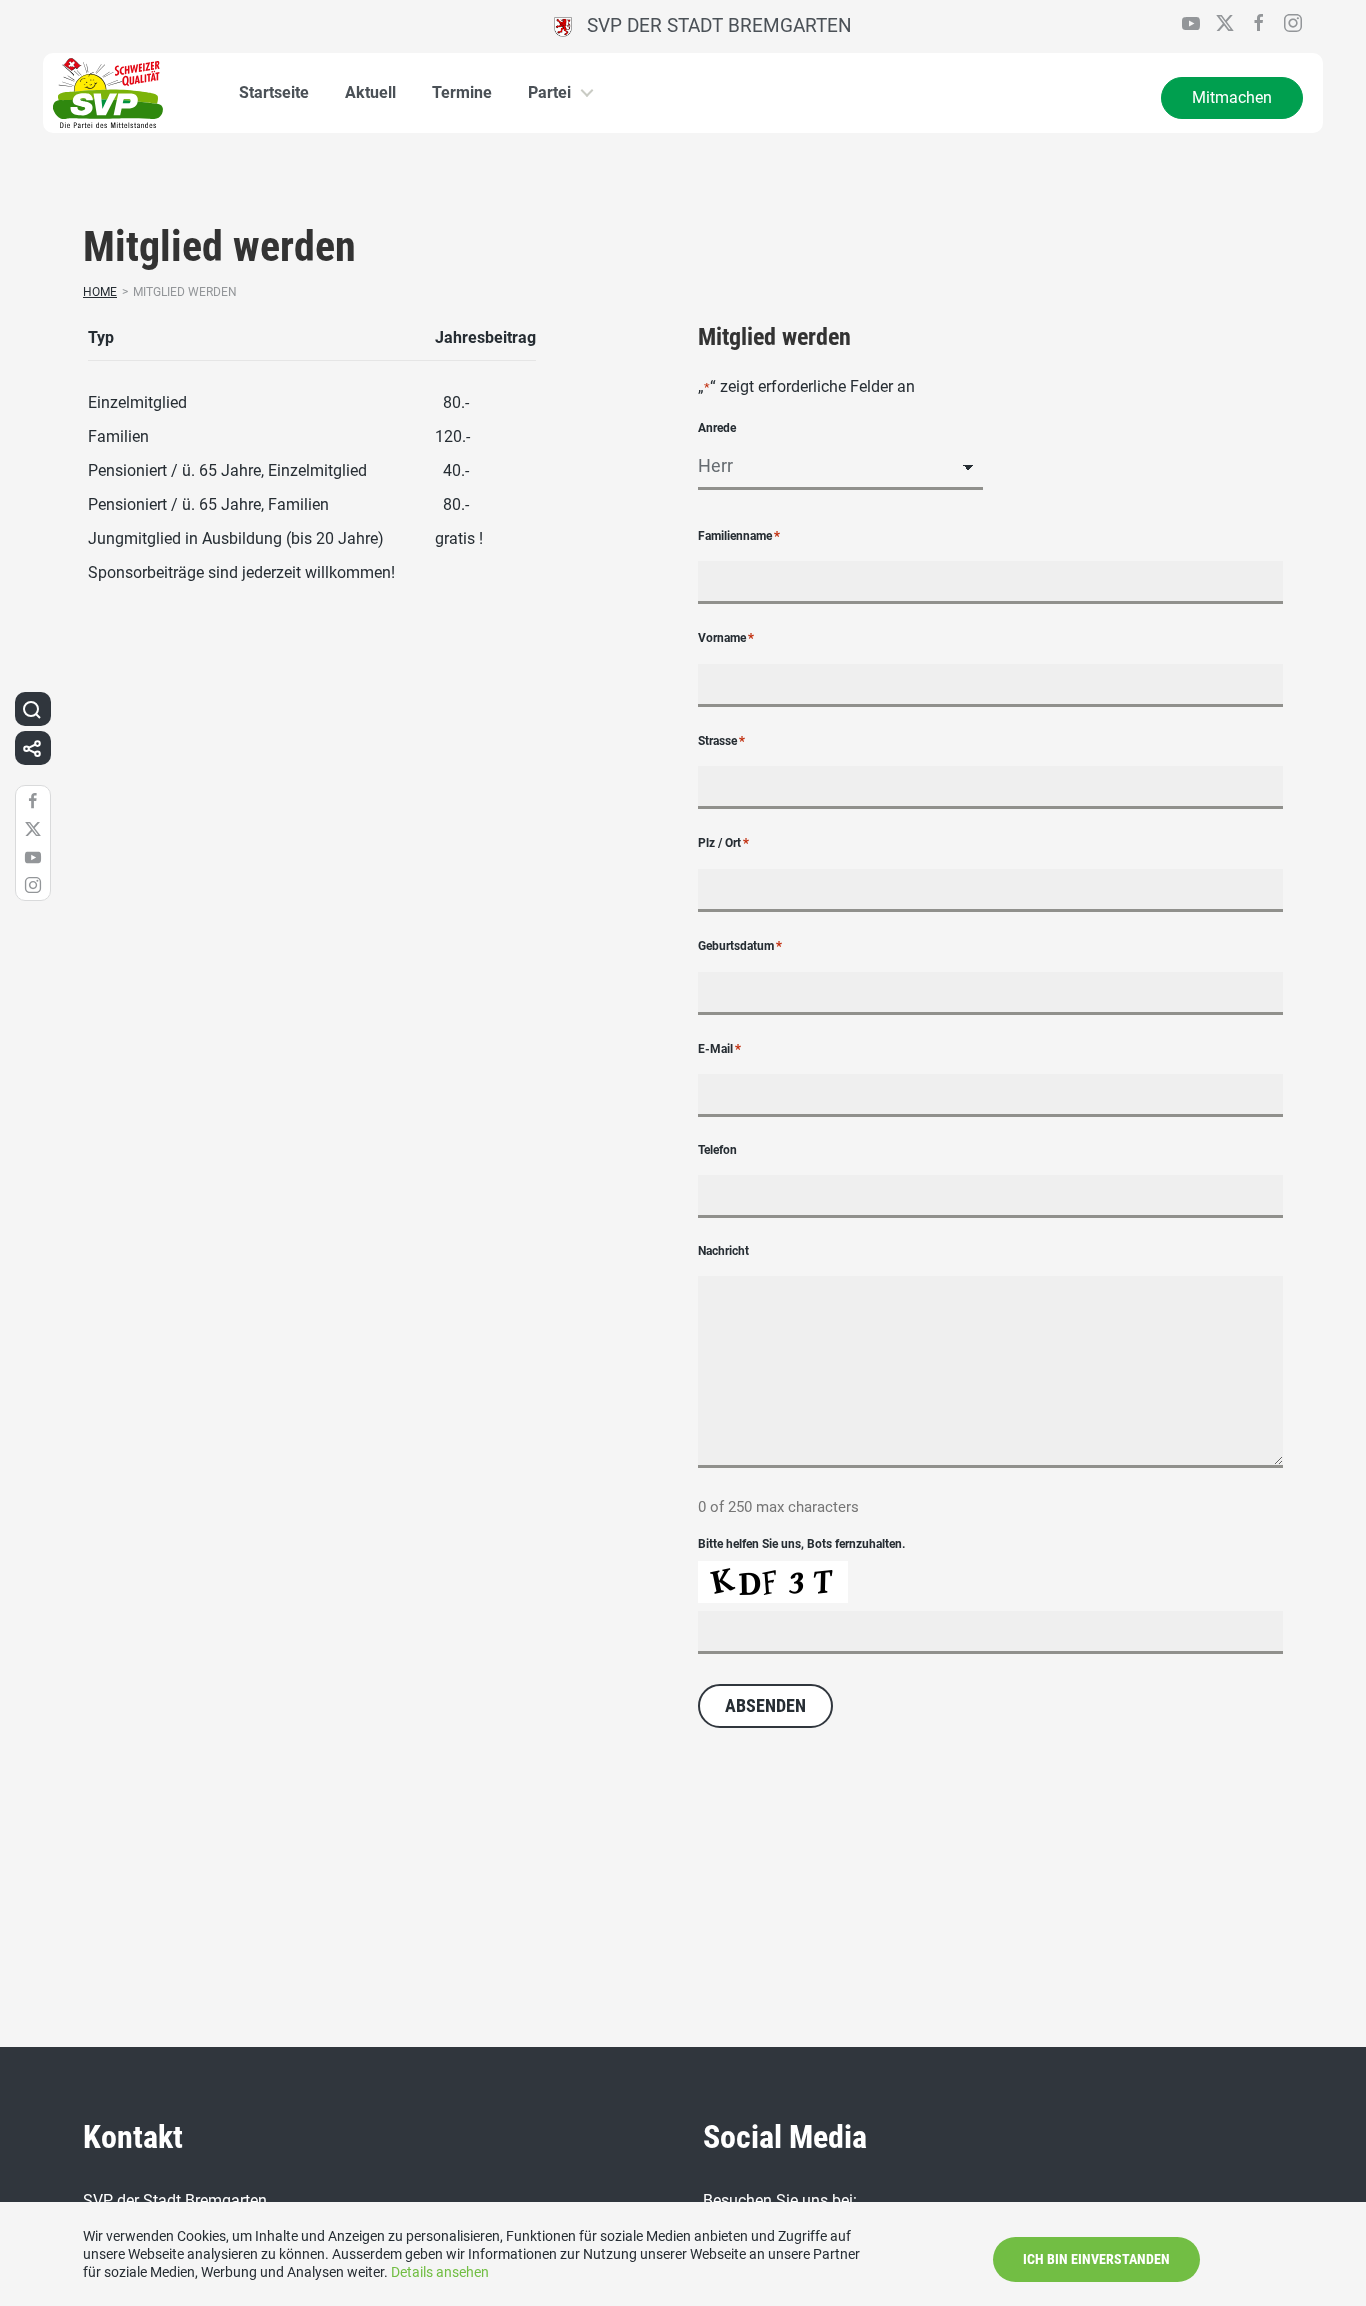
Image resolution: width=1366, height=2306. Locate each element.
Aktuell (370, 92)
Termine (462, 92)
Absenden (765, 1705)
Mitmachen (1232, 97)
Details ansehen (440, 2272)
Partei (549, 92)
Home (100, 292)
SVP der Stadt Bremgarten (712, 25)
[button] (32, 709)
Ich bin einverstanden (1096, 2259)
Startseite (274, 92)
